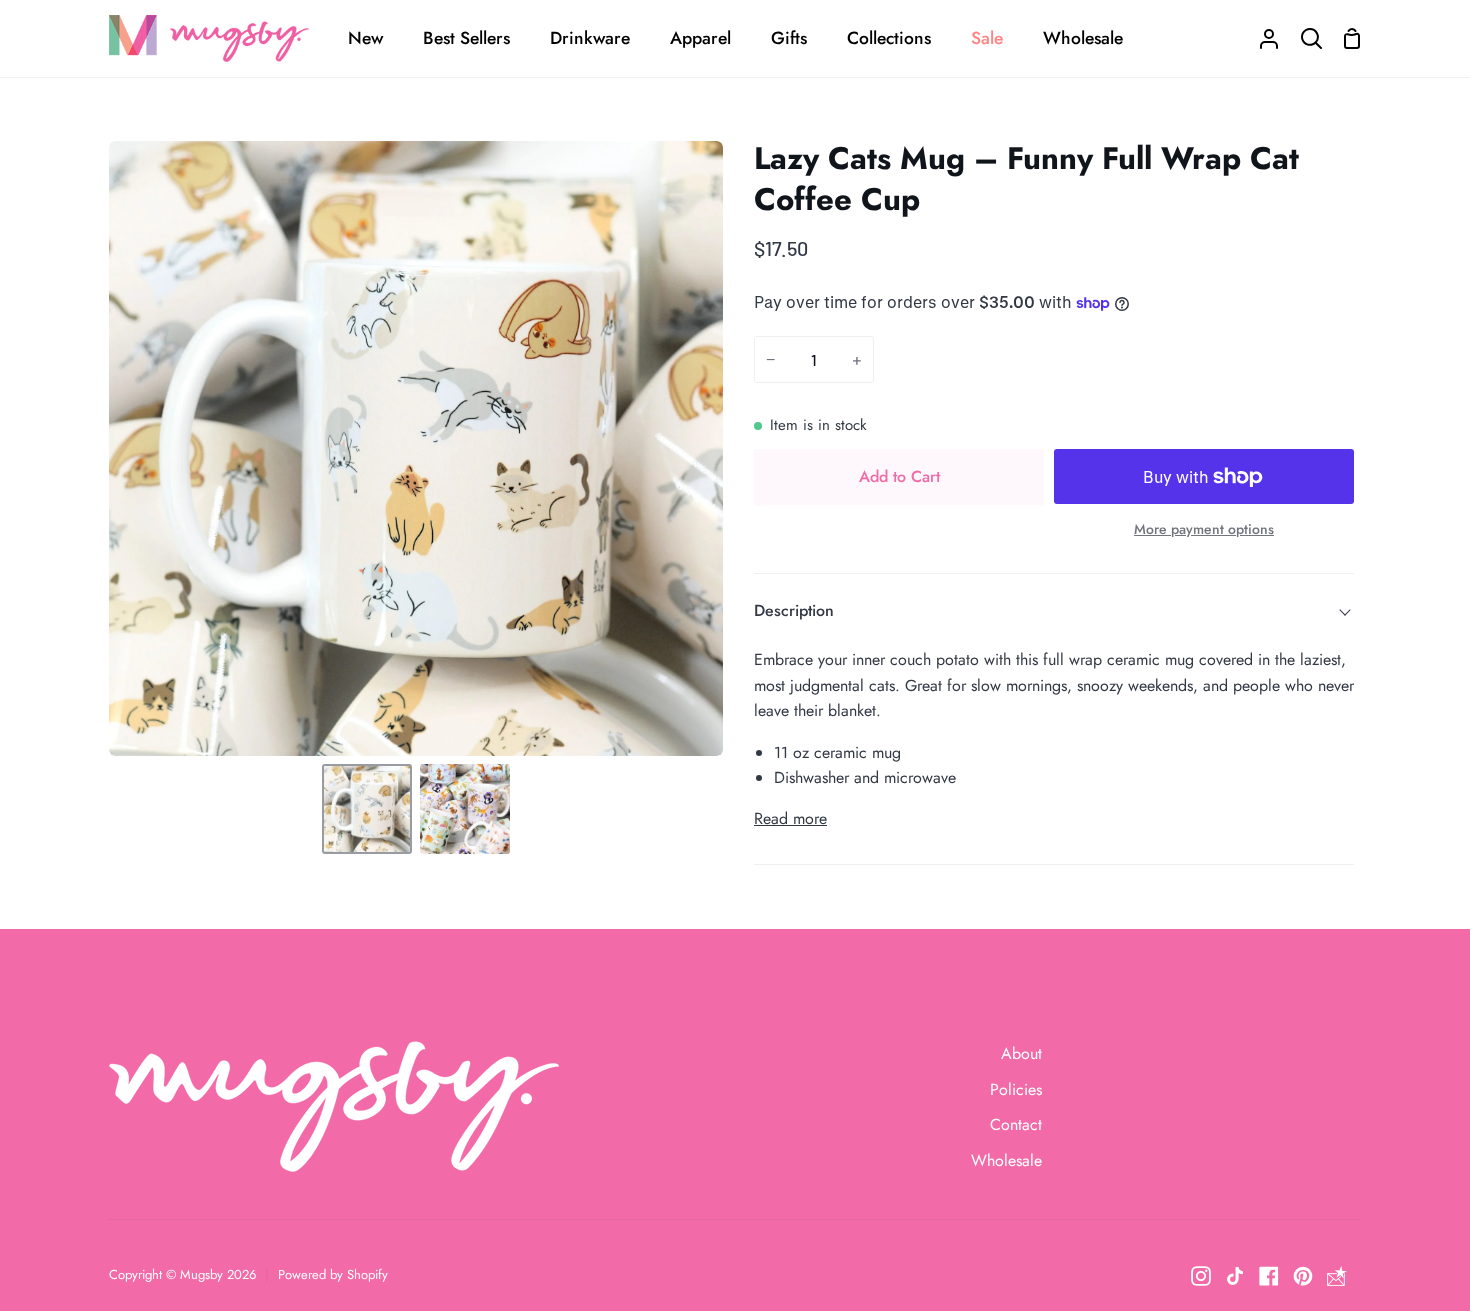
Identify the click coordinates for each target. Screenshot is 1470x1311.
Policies (1016, 1089)
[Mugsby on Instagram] (1201, 1276)
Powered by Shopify (333, 1274)
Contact (1016, 1124)
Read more (790, 818)
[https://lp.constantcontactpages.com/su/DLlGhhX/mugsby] (1337, 1276)
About (1021, 1053)
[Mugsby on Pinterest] (1303, 1276)
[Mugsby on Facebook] (1269, 1276)
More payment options (1204, 529)
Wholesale (1006, 1160)
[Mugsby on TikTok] (1235, 1276)
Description (794, 610)
